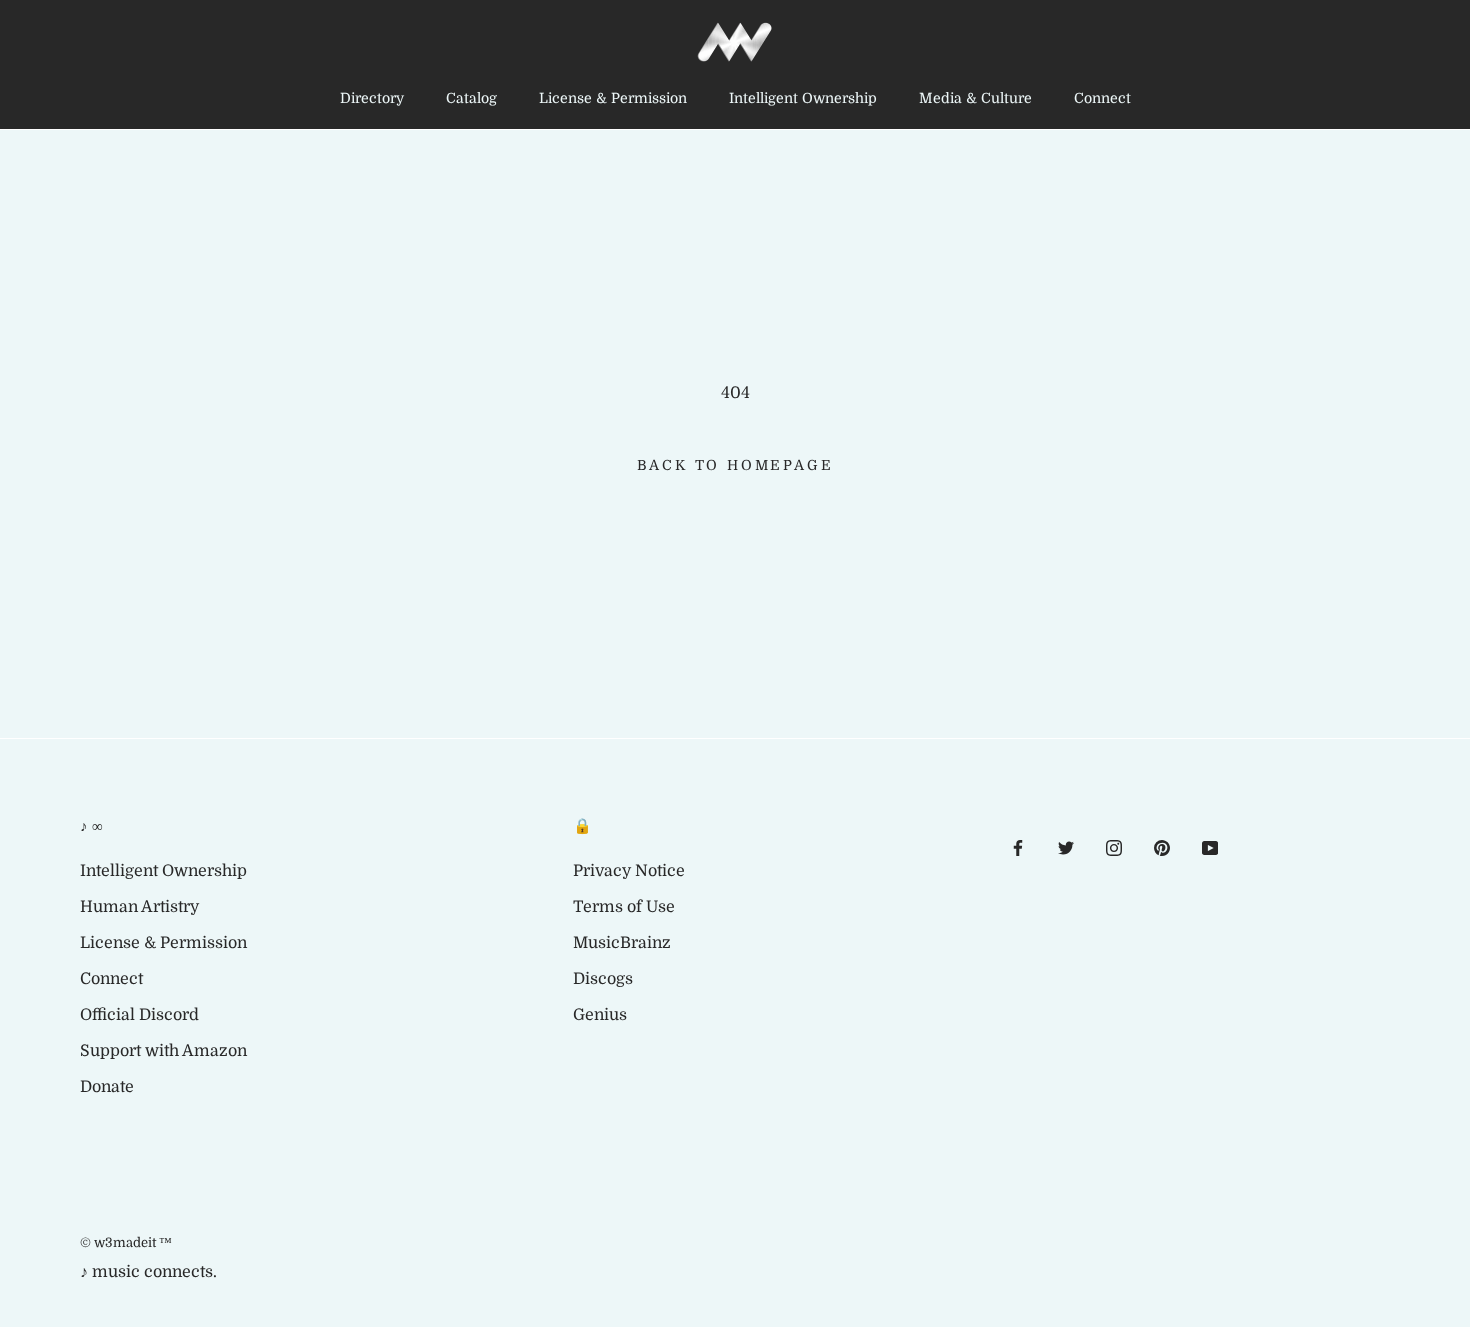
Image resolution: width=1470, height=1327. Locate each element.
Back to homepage (735, 465)
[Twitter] (1066, 847)
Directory (372, 98)
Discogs (603, 979)
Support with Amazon (163, 1051)
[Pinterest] (1162, 847)
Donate (107, 1087)
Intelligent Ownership (803, 98)
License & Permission (613, 98)
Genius (600, 1015)
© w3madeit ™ (126, 1242)
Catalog (471, 98)
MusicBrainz (622, 943)
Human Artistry (139, 907)
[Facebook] (1018, 847)
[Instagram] (1114, 847)
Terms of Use (624, 907)
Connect (1102, 98)
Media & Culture (975, 98)
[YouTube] (1210, 847)
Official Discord (139, 1015)
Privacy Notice (629, 871)
